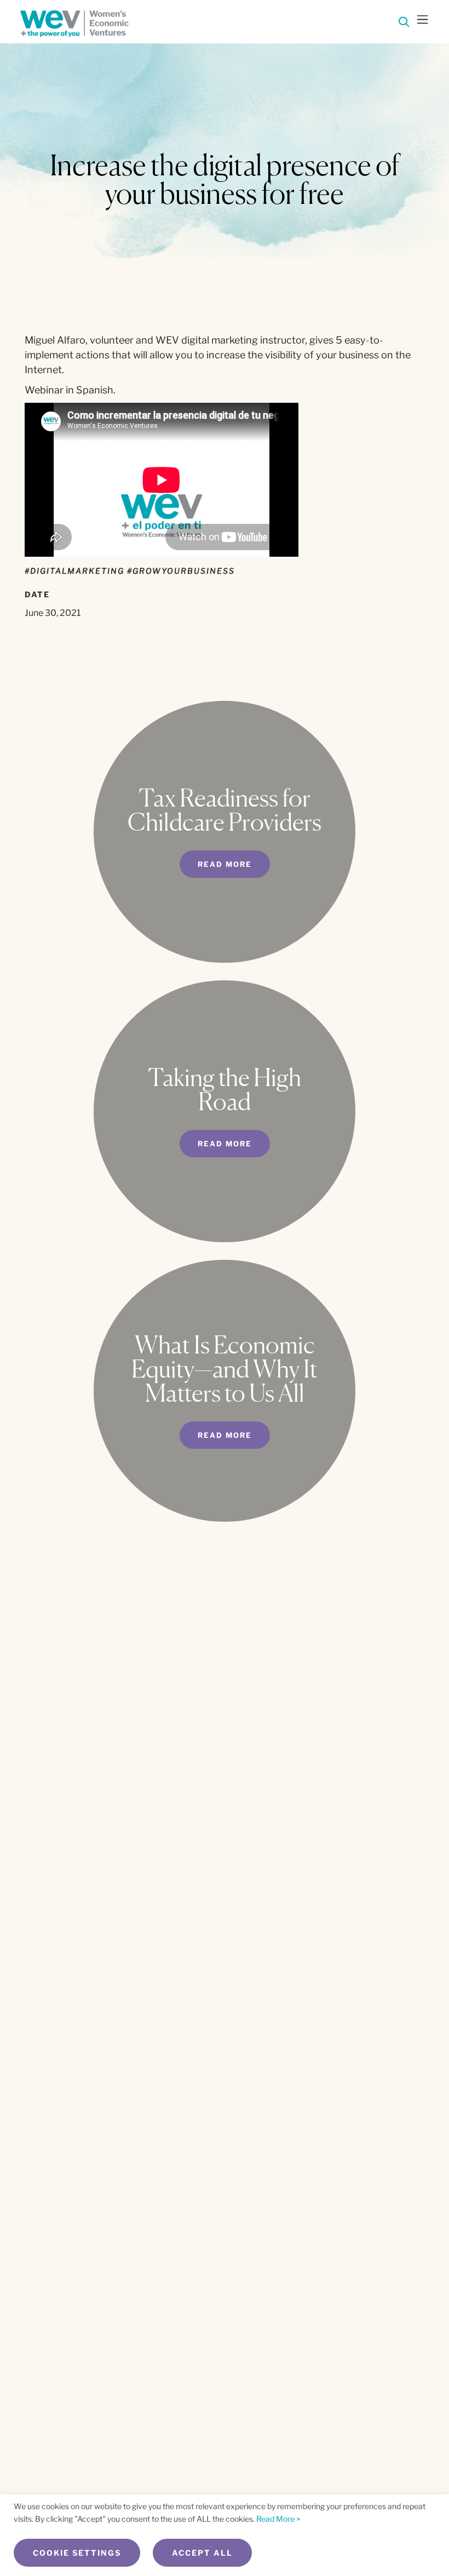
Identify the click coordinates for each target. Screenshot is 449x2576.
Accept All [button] (202, 2553)
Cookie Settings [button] (77, 2553)
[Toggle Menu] (423, 21)
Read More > (278, 2519)
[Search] (404, 24)
